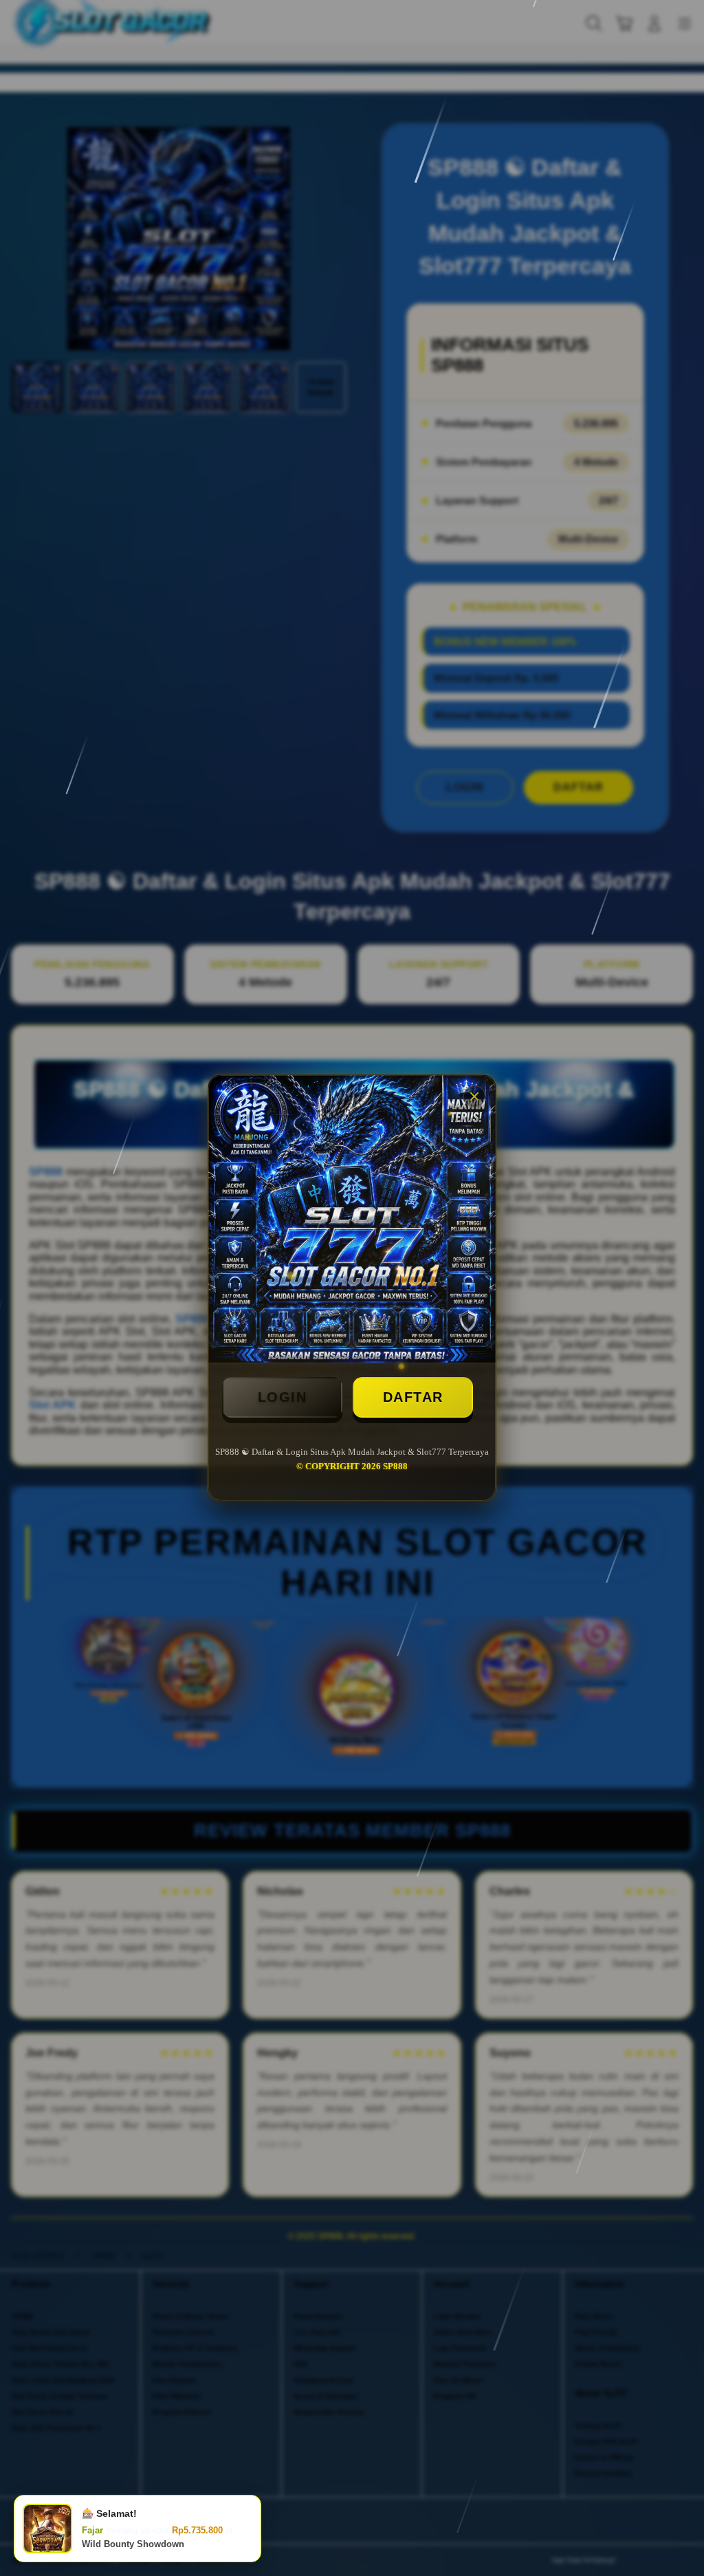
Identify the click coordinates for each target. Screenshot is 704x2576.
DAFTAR (413, 1397)
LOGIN (283, 1397)
